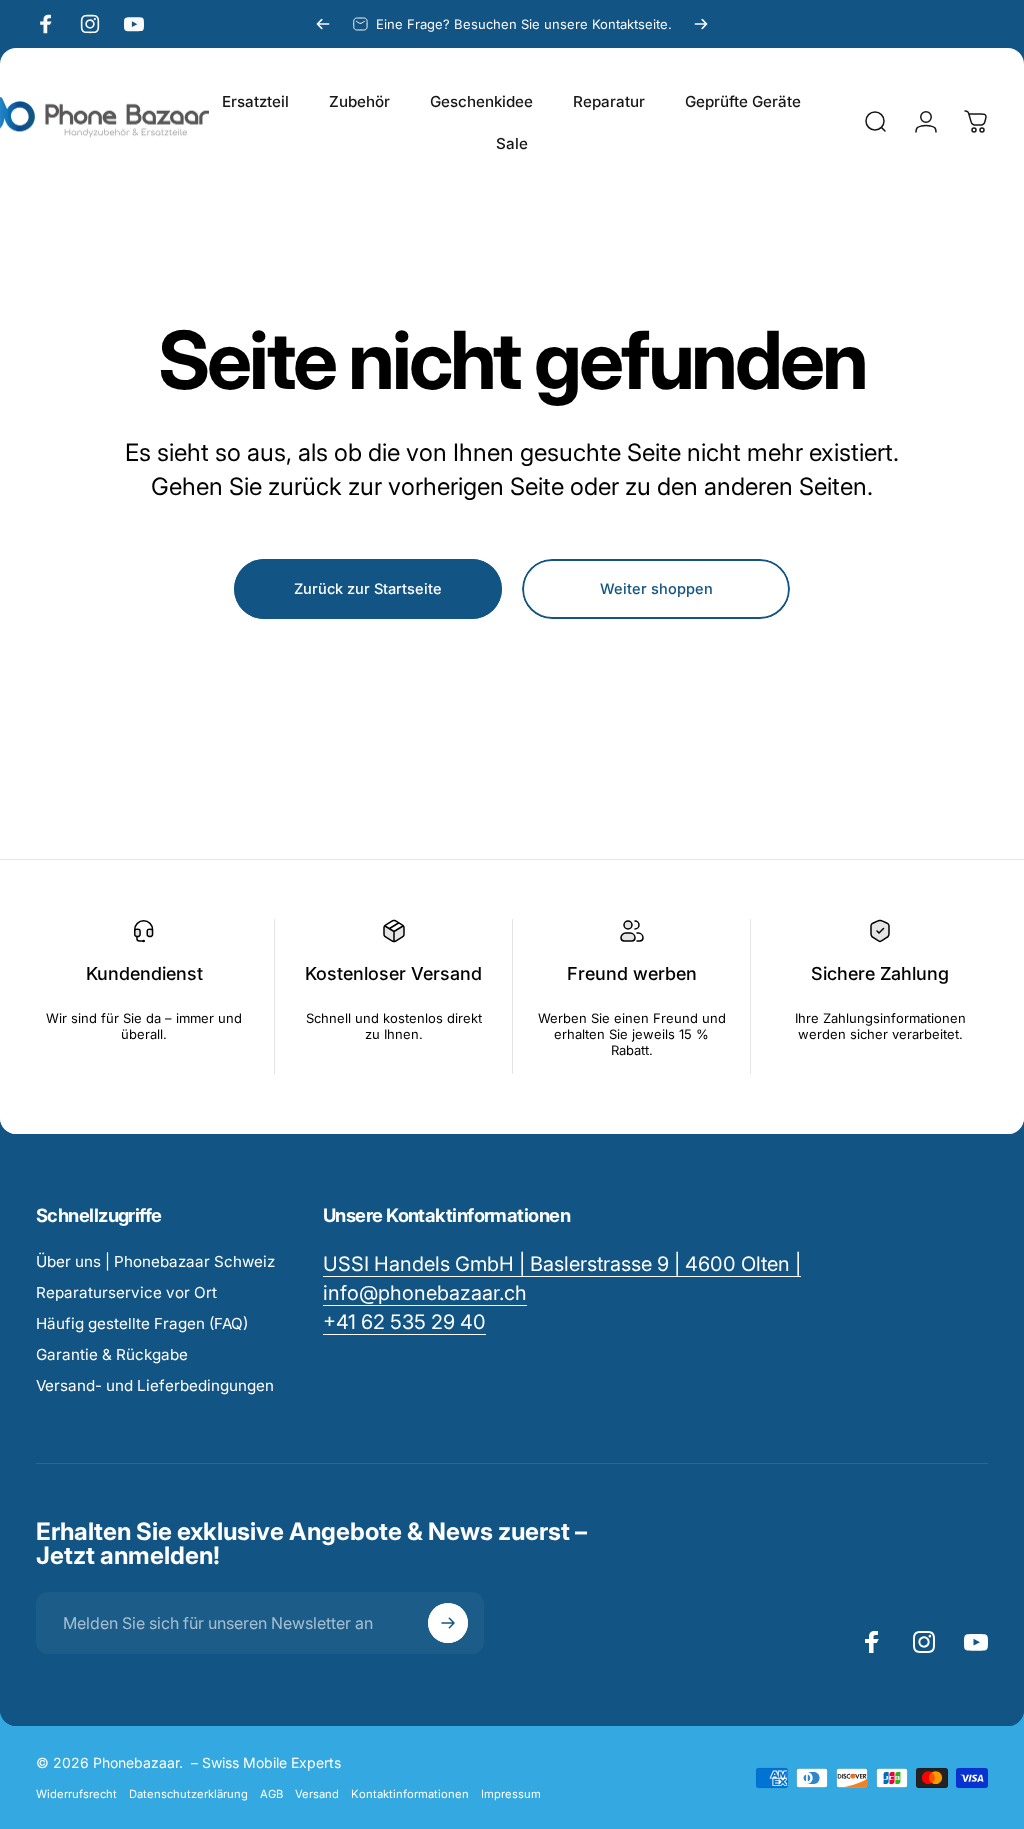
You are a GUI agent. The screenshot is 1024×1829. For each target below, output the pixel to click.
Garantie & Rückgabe (112, 1354)
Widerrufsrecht (76, 1794)
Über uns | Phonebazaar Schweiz (155, 1261)
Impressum (511, 1794)
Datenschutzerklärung (188, 1794)
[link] (404, 1322)
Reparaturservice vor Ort (126, 1292)
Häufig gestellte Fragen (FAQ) (142, 1323)
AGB (271, 1794)
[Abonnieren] (448, 1623)
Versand (317, 1794)
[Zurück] (323, 24)
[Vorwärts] (701, 24)
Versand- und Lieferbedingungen (155, 1385)
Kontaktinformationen (410, 1794)
